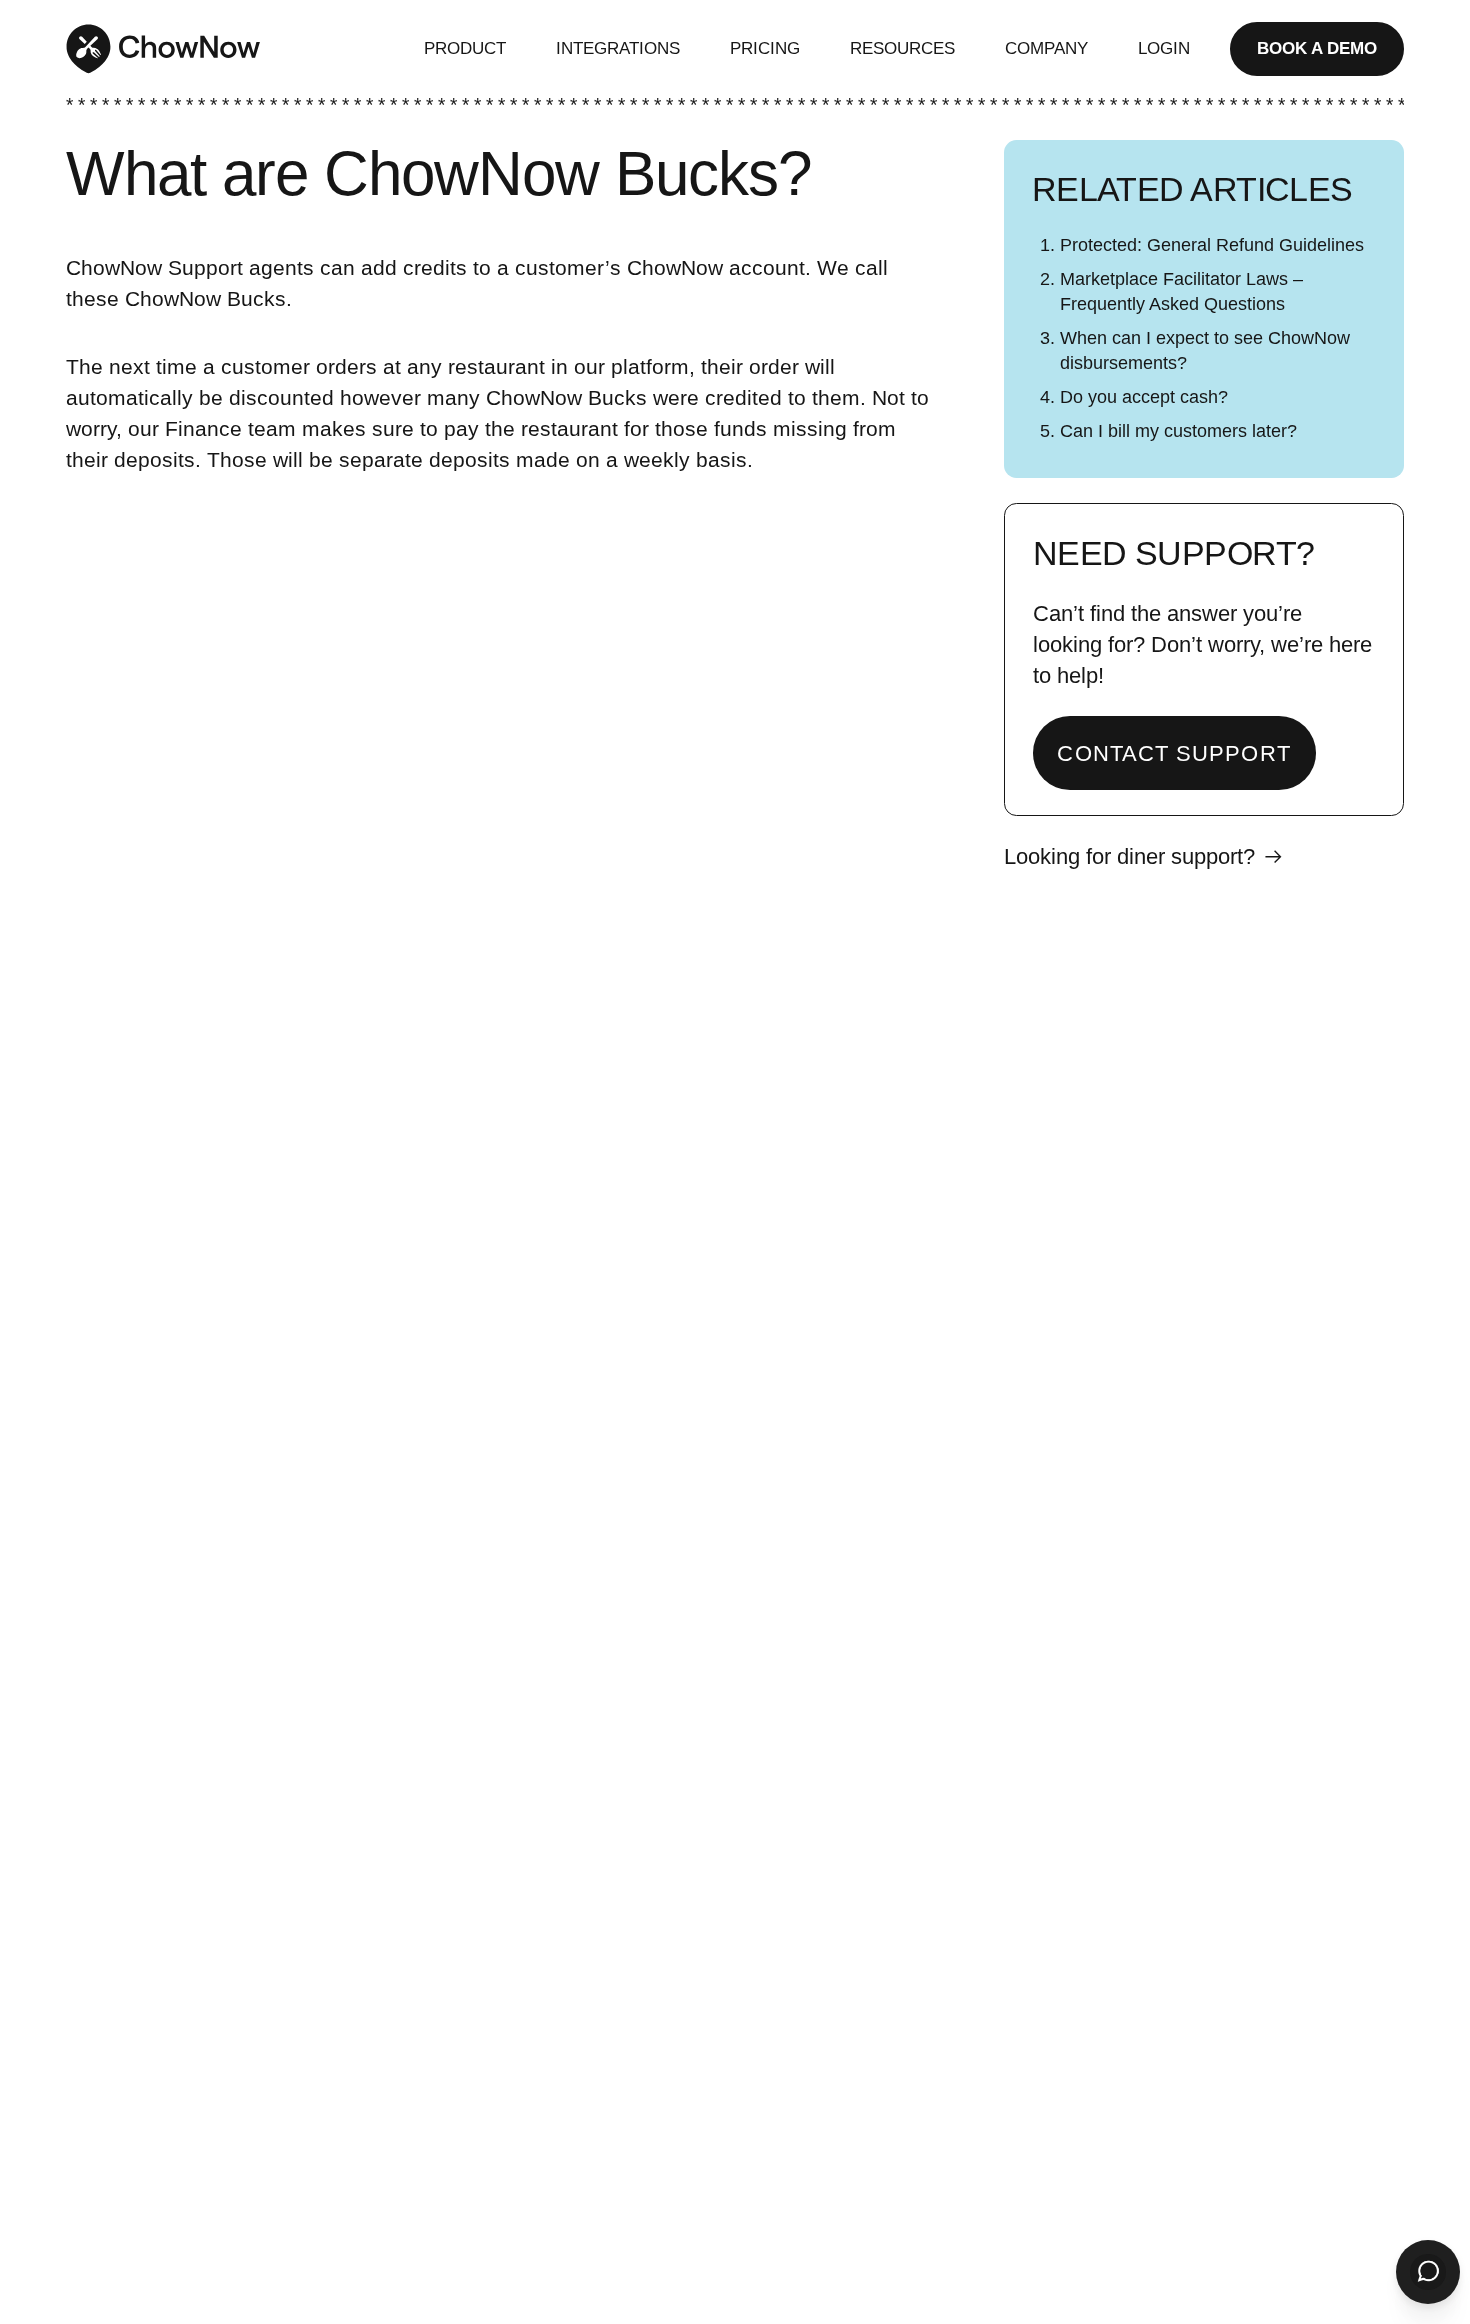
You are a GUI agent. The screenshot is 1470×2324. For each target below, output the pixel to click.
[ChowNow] (163, 49)
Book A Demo (1317, 48)
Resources (902, 48)
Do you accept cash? (1144, 397)
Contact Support (1173, 753)
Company (1046, 48)
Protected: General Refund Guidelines (1212, 245)
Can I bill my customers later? (1178, 431)
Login (1164, 48)
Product (465, 48)
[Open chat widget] (1428, 2272)
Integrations (618, 48)
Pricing (765, 48)
